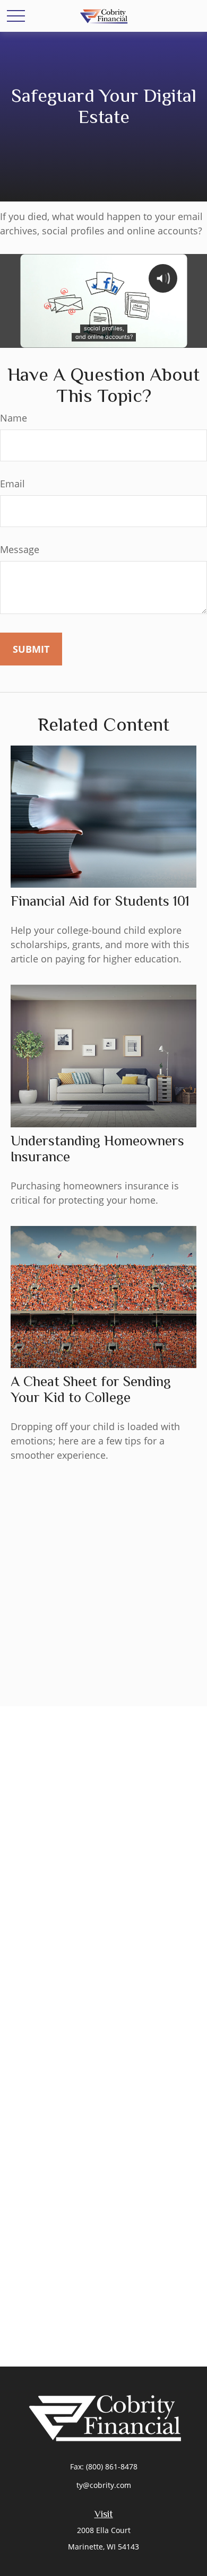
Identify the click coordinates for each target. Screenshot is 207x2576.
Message (20, 549)
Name (14, 418)
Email (12, 484)
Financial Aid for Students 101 (100, 901)
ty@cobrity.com (104, 2485)
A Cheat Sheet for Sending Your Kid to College (91, 1389)
